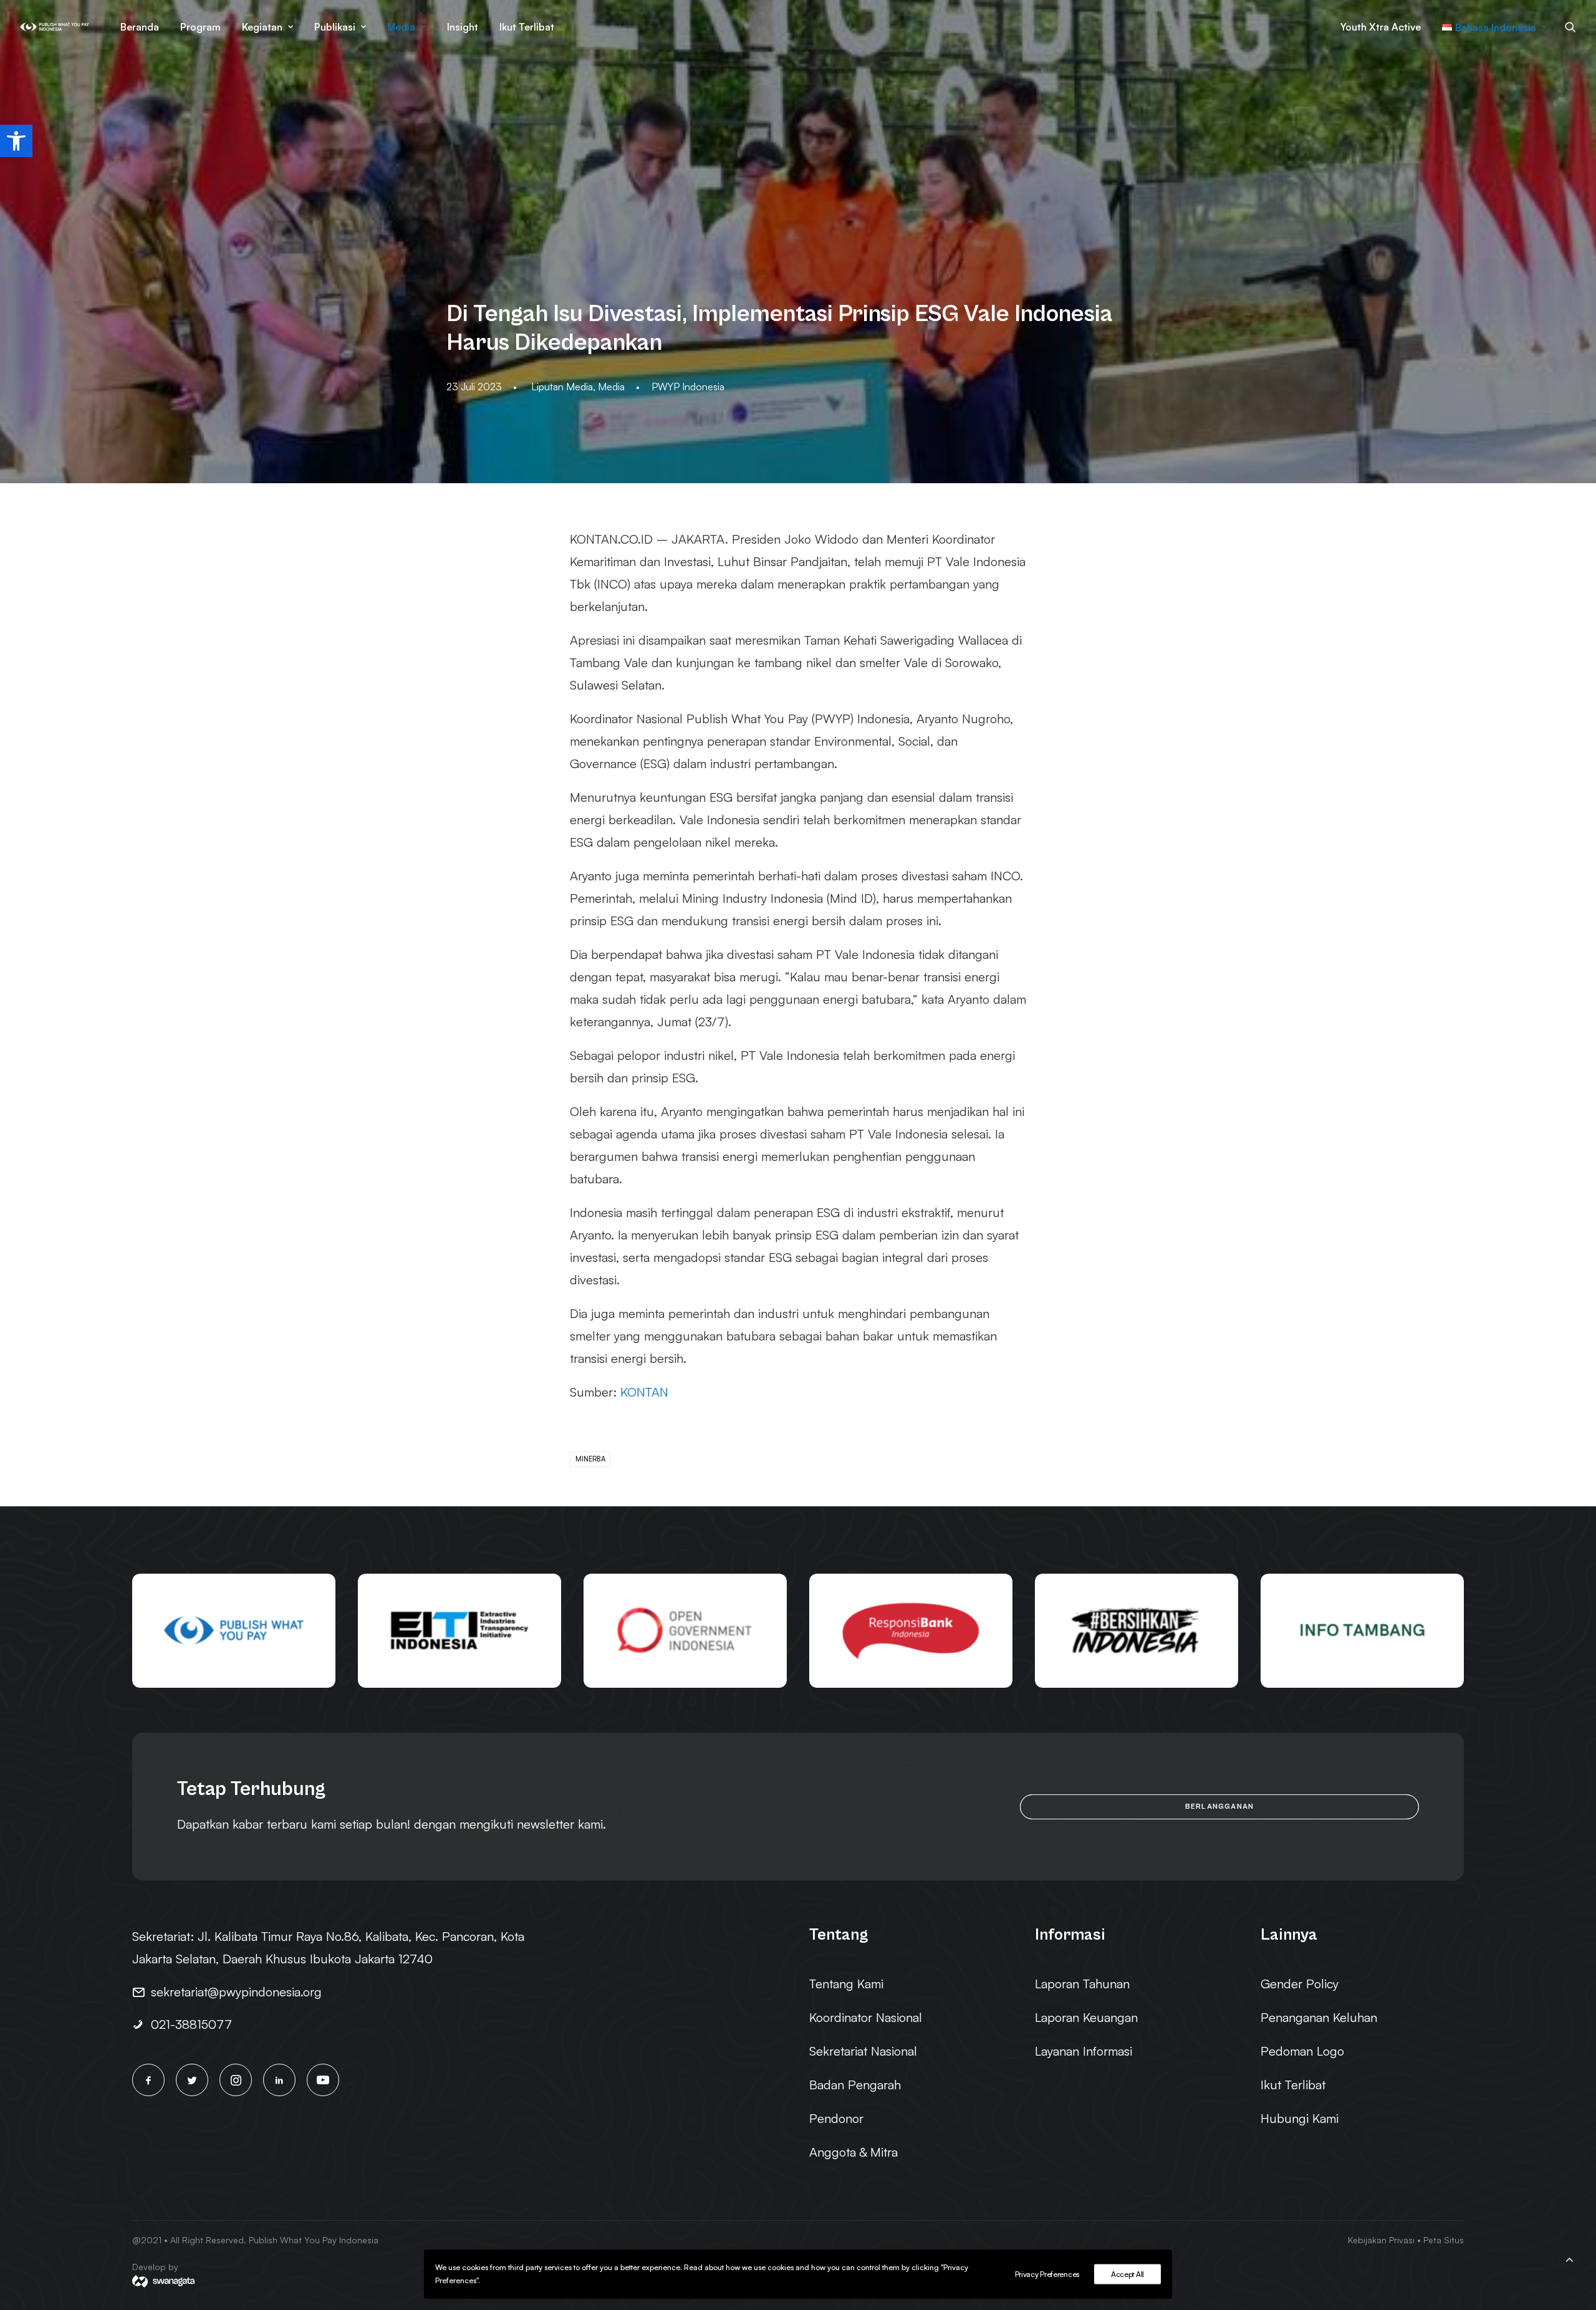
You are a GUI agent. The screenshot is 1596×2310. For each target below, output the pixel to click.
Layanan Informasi (1084, 2051)
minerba (590, 1459)
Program (200, 27)
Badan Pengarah (855, 2085)
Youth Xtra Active (1381, 27)
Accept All (1127, 2274)
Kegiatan (262, 27)
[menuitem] (140, 27)
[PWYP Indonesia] (55, 27)
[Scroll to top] (1569, 2257)
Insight (463, 27)
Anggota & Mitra (853, 2152)
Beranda (140, 27)
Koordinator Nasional (866, 2017)
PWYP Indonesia (688, 387)
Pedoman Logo (1302, 2051)
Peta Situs (1444, 2240)
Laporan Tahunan (1082, 1984)
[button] (16, 141)
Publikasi (335, 27)
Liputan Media (562, 387)
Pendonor (836, 2118)
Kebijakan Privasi (1381, 2240)
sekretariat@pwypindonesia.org (236, 1992)
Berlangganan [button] (1219, 1807)
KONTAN (644, 1392)
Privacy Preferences (1047, 2274)
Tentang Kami (846, 1984)
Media (401, 27)
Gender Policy (1300, 1984)
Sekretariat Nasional (863, 2051)
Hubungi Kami (1300, 2118)
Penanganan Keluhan (1319, 2017)
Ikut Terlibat (527, 27)
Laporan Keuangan (1086, 2017)
